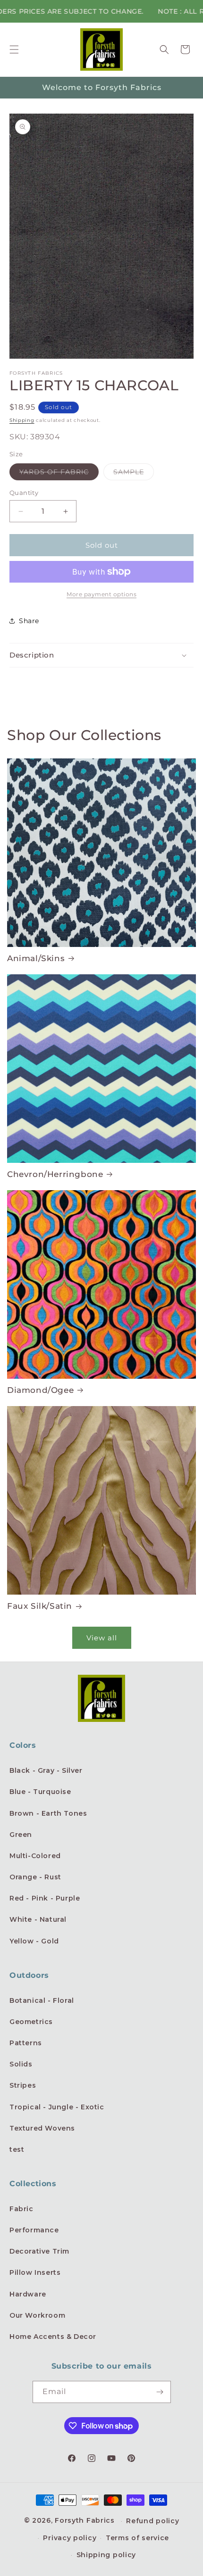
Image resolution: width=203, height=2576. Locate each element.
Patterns (26, 2043)
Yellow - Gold (34, 1941)
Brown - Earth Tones (48, 1813)
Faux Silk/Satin (40, 1606)
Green (21, 1835)
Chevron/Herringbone (55, 1174)
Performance (34, 2230)
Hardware (28, 2294)
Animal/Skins (36, 958)
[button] (14, 49)
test (17, 2149)
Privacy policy (70, 2538)
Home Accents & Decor (53, 2337)
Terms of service (137, 2538)
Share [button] (29, 621)
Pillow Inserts (35, 2272)
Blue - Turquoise (40, 1792)
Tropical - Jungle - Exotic (57, 2107)
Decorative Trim (39, 2251)
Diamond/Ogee (40, 1390)
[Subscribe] (160, 2392)
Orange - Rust (35, 1877)
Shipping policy (106, 2555)
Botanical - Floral (42, 2000)
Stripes (23, 2085)
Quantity (24, 493)
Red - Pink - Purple (45, 1898)
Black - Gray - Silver (46, 1770)
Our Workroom (37, 2315)
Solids (21, 2064)
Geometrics (31, 2022)
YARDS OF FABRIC (59, 474)
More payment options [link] (101, 594)
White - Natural (38, 1919)
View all (102, 1638)
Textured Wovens (42, 2128)
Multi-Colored (35, 1856)
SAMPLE (134, 474)
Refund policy (152, 2521)
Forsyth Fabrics (86, 2520)
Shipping (22, 420)
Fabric (21, 2209)
